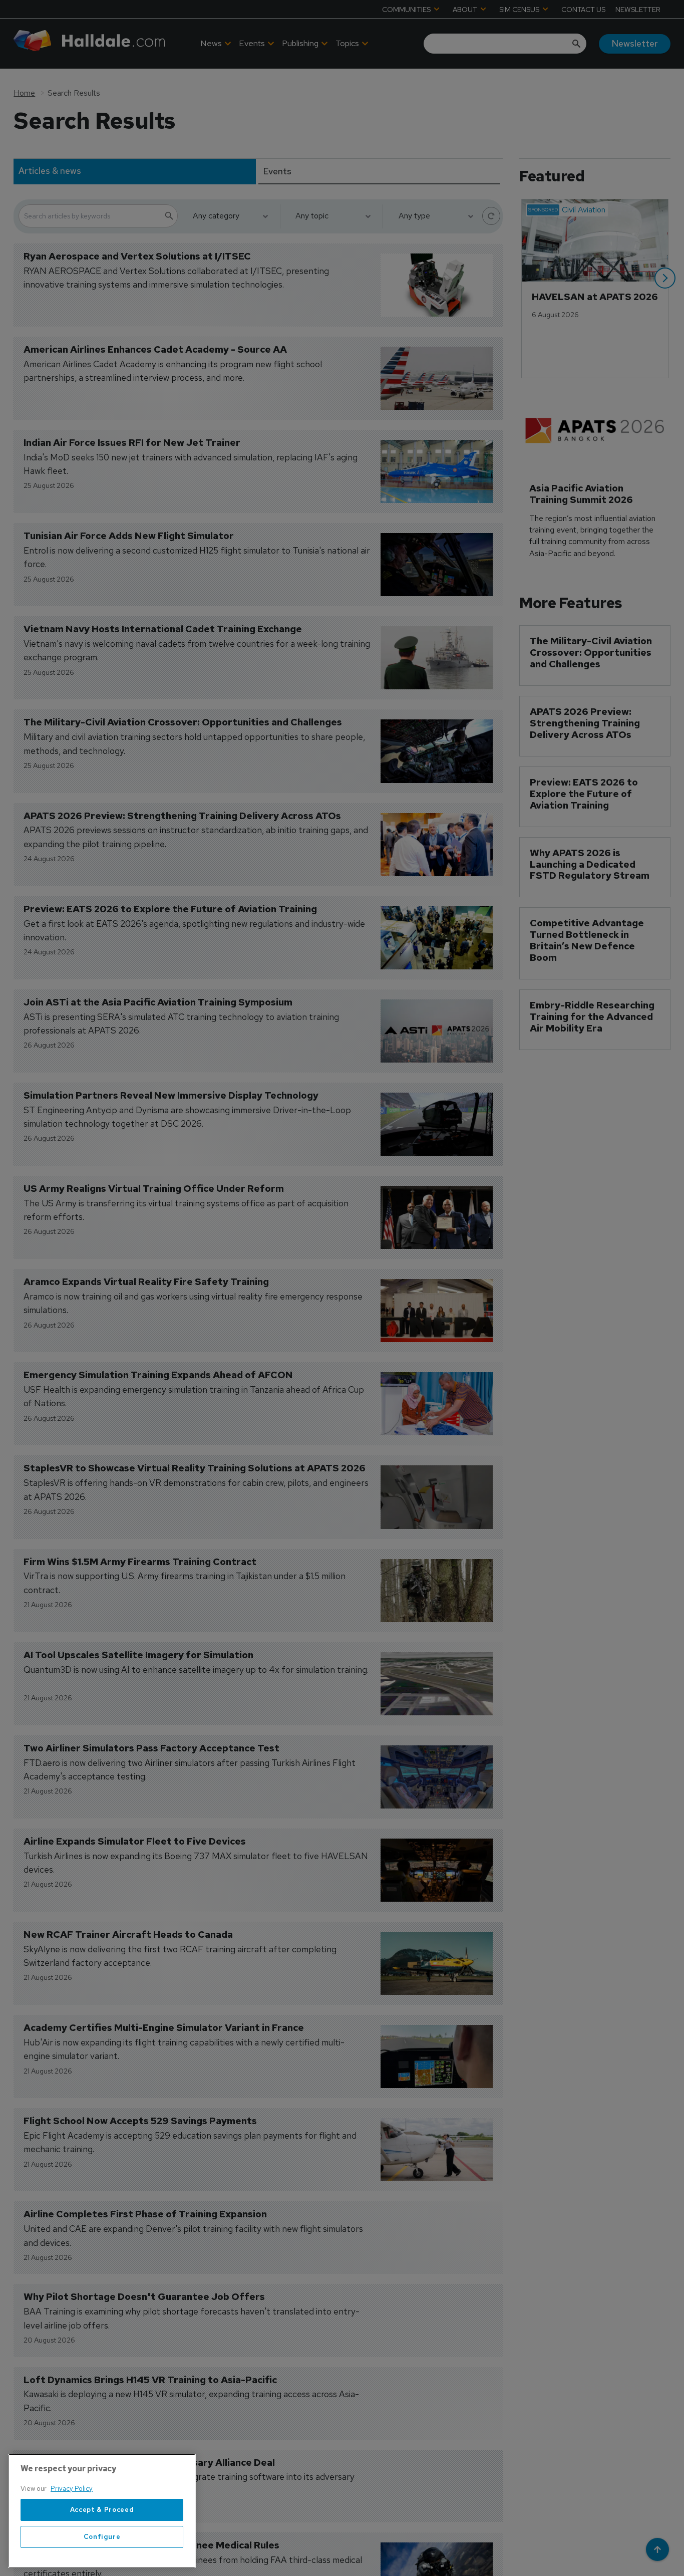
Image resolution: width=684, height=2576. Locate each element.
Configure (102, 2537)
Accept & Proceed (102, 2510)
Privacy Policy (72, 2489)
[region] (102, 2511)
